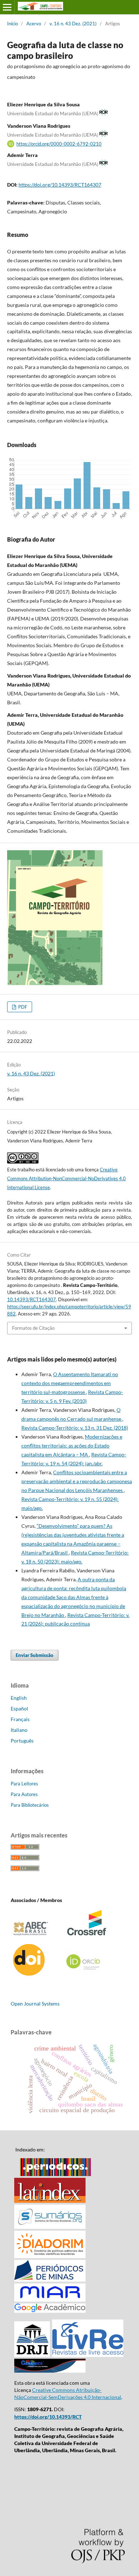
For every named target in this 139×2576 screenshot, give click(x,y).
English (19, 1698)
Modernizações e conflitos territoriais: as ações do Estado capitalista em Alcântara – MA (72, 1446)
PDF (22, 1007)
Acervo (34, 24)
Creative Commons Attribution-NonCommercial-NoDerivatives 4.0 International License (66, 1178)
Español (19, 1708)
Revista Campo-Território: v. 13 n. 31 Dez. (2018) (75, 1428)
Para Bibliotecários (30, 1805)
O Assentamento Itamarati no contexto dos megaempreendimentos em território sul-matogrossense (70, 1383)
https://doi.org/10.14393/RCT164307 (60, 185)
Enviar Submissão (35, 1655)
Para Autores (24, 1794)
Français (20, 1719)
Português (22, 1741)
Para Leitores (24, 1784)
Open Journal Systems (35, 2004)
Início (12, 24)
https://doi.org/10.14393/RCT (48, 2417)
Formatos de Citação (33, 1328)
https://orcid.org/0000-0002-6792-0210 (59, 144)
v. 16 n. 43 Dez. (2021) (73, 24)
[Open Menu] (7, 7)
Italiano (19, 1730)
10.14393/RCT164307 (32, 1299)
